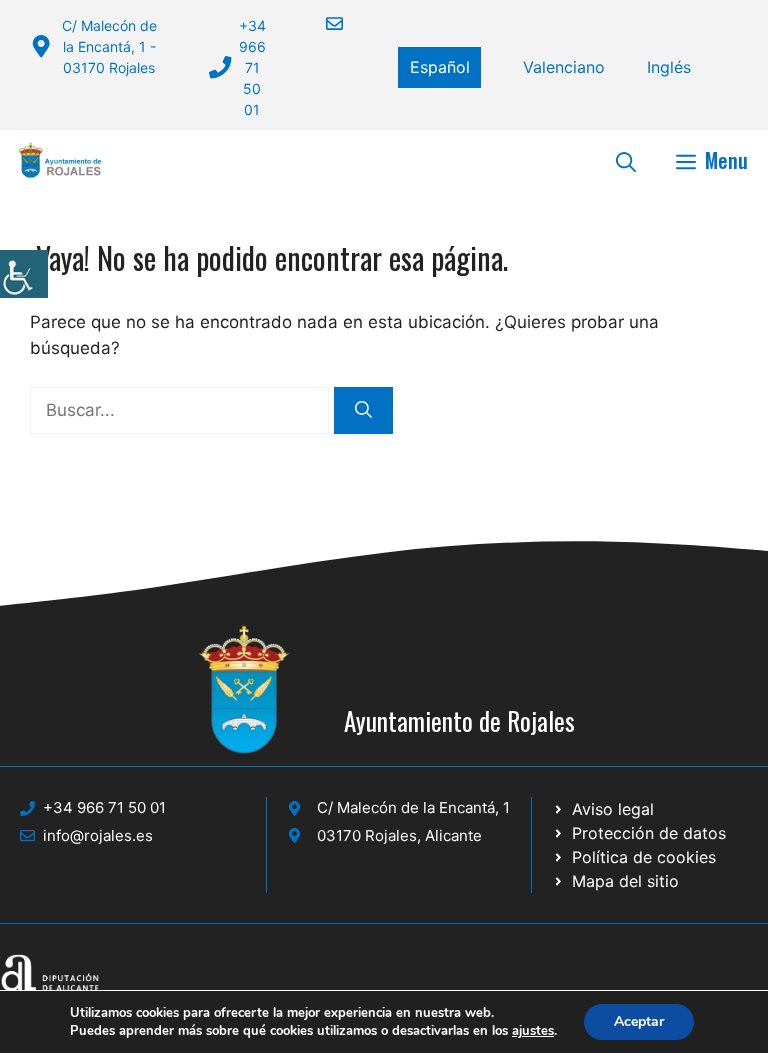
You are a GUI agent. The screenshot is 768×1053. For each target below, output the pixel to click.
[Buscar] (363, 411)
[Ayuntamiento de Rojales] (60, 160)
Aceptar (639, 1021)
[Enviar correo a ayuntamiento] (322, 23)
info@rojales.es (98, 835)
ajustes (533, 1031)
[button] (626, 160)
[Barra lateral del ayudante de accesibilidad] (24, 274)
